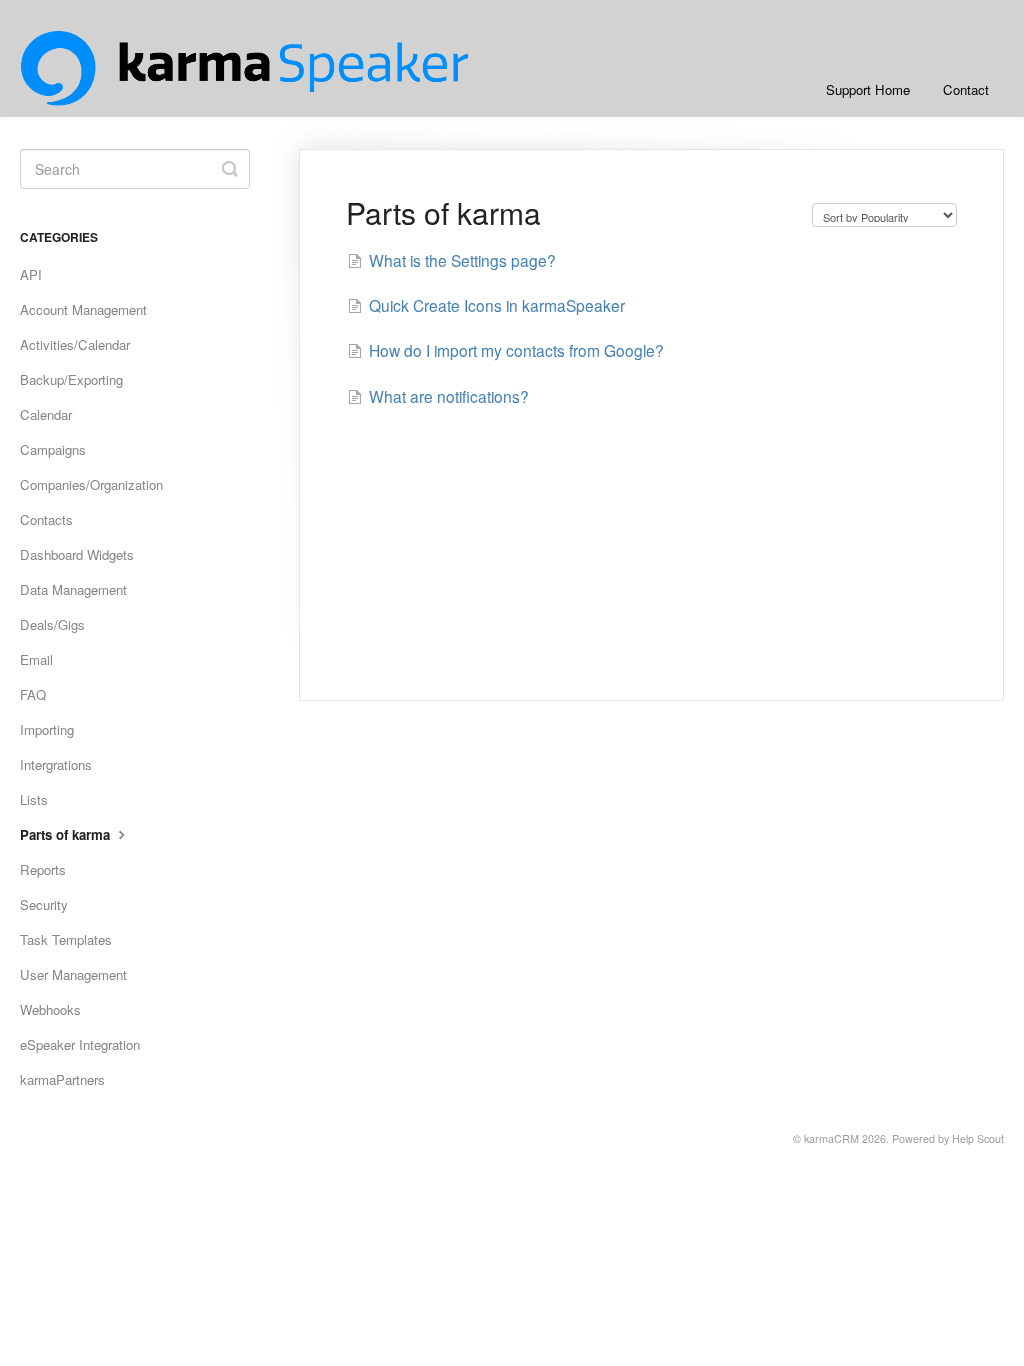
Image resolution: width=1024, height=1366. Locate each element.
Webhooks (50, 1009)
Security (44, 904)
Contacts (46, 519)
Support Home (868, 89)
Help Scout (978, 1138)
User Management (73, 974)
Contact (966, 89)
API (31, 274)
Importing (47, 729)
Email (36, 659)
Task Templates (66, 939)
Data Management (73, 589)
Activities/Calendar (75, 344)
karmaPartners (62, 1079)
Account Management (83, 309)
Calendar (46, 414)
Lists (34, 799)
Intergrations (56, 764)
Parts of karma (67, 834)
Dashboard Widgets (77, 554)
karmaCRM (831, 1138)
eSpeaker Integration (80, 1044)
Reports (43, 869)
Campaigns (53, 449)
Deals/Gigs (52, 624)
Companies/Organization (91, 484)
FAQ (33, 694)
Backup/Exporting (71, 379)
